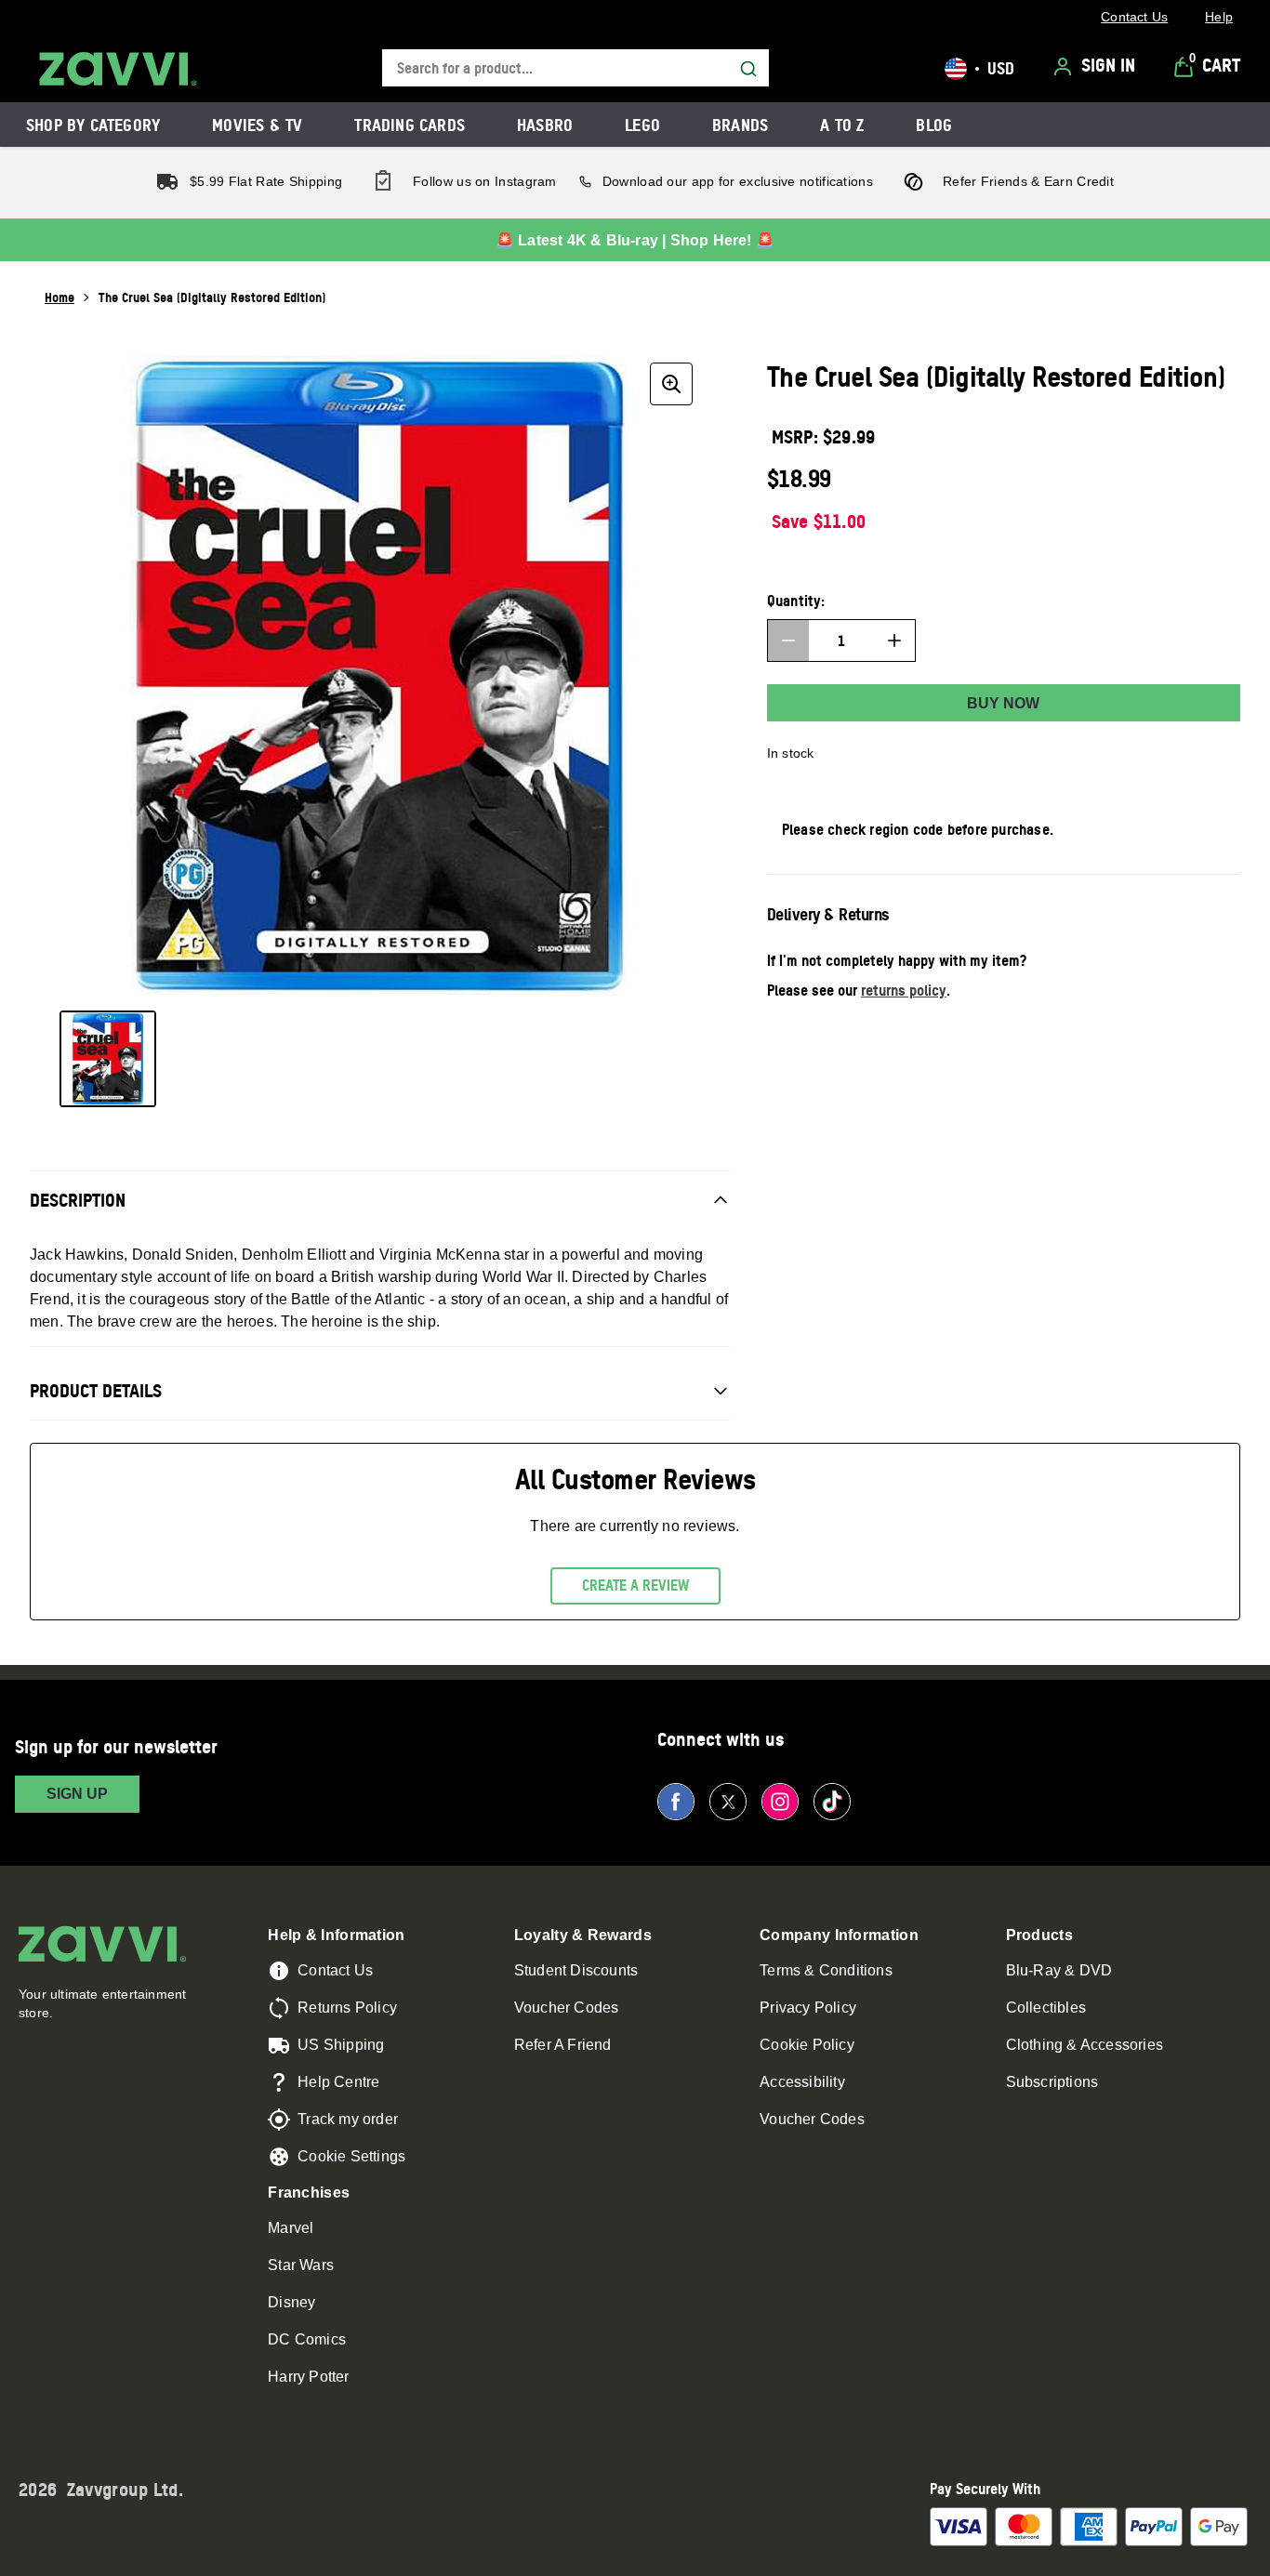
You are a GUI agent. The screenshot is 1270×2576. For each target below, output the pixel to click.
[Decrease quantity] (788, 641)
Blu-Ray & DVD (1059, 1970)
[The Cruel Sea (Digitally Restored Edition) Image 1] (108, 1059)
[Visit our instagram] (780, 1802)
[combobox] (575, 68)
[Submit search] (748, 69)
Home (60, 297)
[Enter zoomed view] (671, 384)
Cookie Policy (807, 2045)
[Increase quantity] (894, 641)
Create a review (635, 1585)
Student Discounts (576, 1970)
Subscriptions (1052, 2082)
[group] (380, 675)
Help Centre (338, 2082)
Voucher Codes (567, 2008)
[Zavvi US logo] (118, 69)
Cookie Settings (351, 2156)
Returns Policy (347, 2008)
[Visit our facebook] (676, 1802)
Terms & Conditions (826, 1970)
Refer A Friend (563, 2045)
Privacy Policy (808, 2008)
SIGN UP (77, 1794)
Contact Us (335, 1970)
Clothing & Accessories (1085, 2045)
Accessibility (802, 2082)
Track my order (348, 2119)
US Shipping (341, 2045)
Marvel (291, 2228)
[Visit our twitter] (728, 1802)
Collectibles (1046, 2008)
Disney (291, 2302)
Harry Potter (308, 2377)
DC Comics (307, 2339)
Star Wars (301, 2265)
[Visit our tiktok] (832, 1802)
